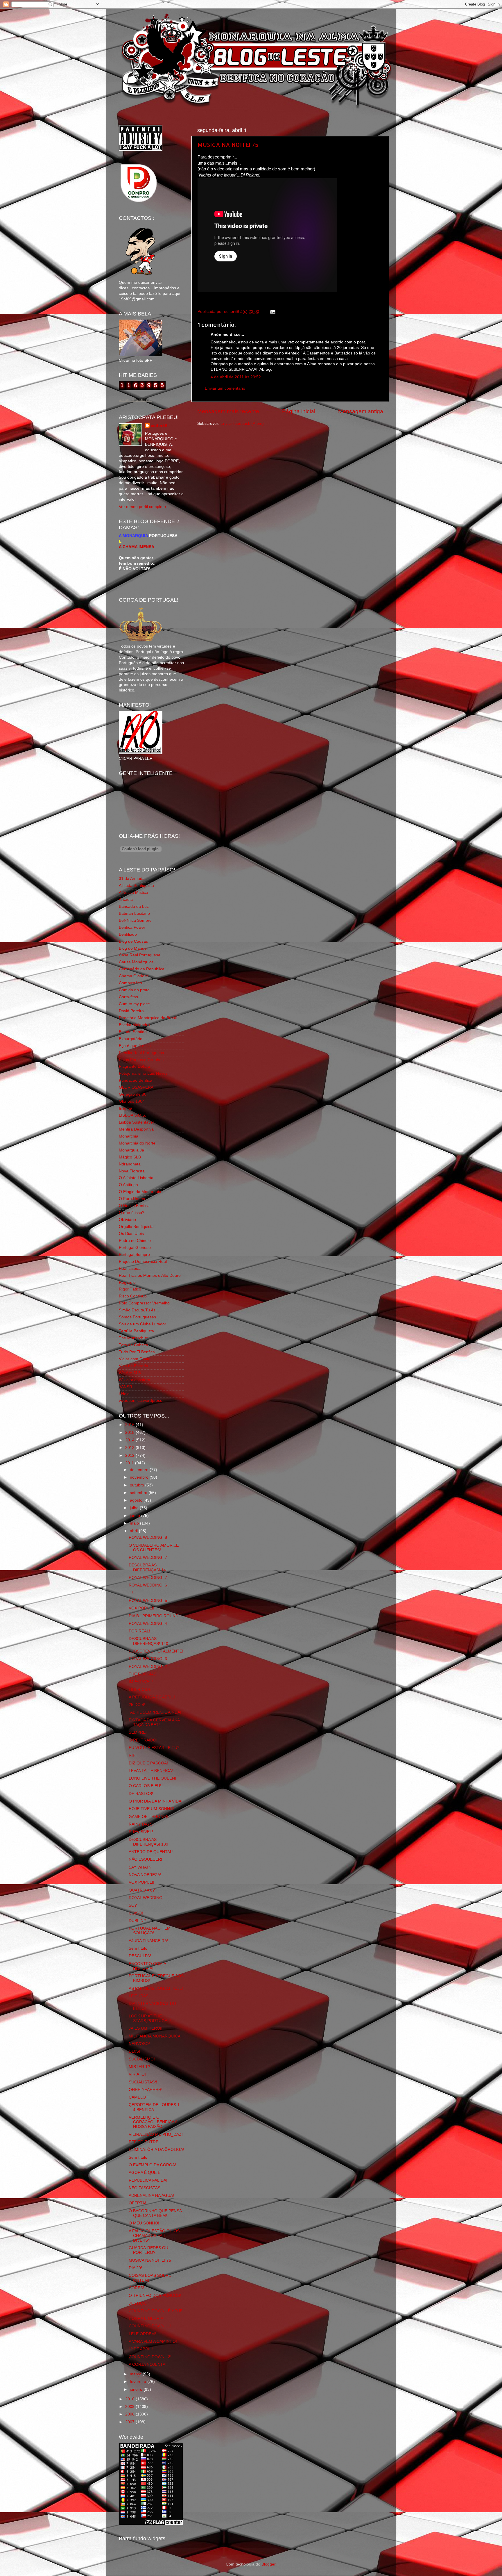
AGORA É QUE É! (145, 2173)
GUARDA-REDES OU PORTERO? (148, 2250)
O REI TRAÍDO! (143, 1740)
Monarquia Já (131, 1150)
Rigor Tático (130, 1289)
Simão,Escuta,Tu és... (139, 1310)
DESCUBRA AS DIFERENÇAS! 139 (148, 1842)
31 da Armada (132, 879)
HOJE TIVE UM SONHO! (152, 1809)
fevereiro (139, 2382)
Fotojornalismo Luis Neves (143, 1073)
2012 (130, 1455)
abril (134, 1531)
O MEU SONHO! (144, 2223)
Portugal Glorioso (135, 1248)
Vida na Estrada (133, 1366)
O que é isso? (132, 1213)
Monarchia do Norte (137, 1143)
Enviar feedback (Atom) (242, 424)
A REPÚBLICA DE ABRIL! (152, 1697)
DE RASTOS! (141, 1794)
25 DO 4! (137, 1705)
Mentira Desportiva (136, 1129)
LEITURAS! (139, 1996)
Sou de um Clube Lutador (142, 1324)
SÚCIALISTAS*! (143, 2082)
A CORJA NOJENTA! (148, 2364)
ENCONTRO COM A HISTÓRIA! (147, 1966)
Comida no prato (134, 990)
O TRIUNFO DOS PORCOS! (155, 2296)
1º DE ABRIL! (141, 2349)
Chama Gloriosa (134, 976)
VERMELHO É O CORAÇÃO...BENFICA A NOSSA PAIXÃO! (153, 2122)
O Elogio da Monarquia (140, 1192)
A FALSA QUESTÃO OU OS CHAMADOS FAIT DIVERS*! (154, 2236)
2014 (130, 1440)
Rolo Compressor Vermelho (144, 1303)
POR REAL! (139, 1631)
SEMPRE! (138, 1732)
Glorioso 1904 (132, 1101)
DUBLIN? (137, 1921)
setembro (139, 1493)
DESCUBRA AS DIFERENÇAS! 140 (148, 1641)
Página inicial (299, 411)
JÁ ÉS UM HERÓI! (146, 2028)
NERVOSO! (139, 2044)
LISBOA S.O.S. (132, 1115)
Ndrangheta (130, 1164)
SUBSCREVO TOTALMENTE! (156, 1651)
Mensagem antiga (361, 411)
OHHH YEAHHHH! (146, 2090)
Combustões (130, 983)
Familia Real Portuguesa (141, 1053)
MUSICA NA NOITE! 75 (228, 145)
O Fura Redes (132, 1199)
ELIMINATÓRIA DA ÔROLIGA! (156, 2150)
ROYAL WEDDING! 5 (148, 1601)
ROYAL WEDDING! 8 (148, 1537)
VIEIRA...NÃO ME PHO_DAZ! (156, 2134)
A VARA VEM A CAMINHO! (153, 2341)
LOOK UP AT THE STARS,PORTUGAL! (150, 2018)
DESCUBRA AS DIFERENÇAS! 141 (148, 1567)
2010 (130, 2399)
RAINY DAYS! (141, 1824)
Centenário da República (142, 969)
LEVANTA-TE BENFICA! (151, 1771)
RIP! (133, 1755)
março (136, 2374)
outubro (138, 1485)
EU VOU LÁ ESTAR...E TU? (154, 1748)
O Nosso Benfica (134, 1206)
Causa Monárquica (136, 962)
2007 (130, 2422)
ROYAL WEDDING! (146, 1898)
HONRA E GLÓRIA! (147, 2319)
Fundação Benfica (136, 1080)
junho (136, 1516)
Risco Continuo (133, 1296)
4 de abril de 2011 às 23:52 (236, 377)
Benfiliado (128, 934)
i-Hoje (124, 1394)
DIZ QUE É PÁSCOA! (148, 1763)
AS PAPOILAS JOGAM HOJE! (156, 1988)
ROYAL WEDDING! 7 (148, 1558)
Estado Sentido (133, 1032)
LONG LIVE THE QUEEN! (152, 1778)
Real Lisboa (130, 1269)
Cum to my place (134, 1004)
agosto (137, 1500)
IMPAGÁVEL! (141, 1682)
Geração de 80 (133, 1094)
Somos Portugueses (137, 1317)
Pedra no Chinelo (135, 1241)
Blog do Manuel (133, 948)
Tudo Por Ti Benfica (137, 1352)
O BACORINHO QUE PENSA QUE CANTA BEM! (155, 2213)
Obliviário (127, 1220)
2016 (130, 1425)
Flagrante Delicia (134, 1066)
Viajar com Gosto (135, 1359)
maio (135, 1523)
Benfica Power (132, 927)
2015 (130, 1433)
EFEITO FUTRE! (144, 2142)
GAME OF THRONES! (149, 1817)
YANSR (125, 1387)
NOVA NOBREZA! (145, 1875)
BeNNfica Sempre (135, 920)
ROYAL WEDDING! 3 (148, 1659)
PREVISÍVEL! (141, 1832)
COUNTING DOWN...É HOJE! (156, 2311)
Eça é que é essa (135, 1046)
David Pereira (131, 1011)
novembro (140, 1477)
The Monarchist (133, 1338)
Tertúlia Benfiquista (136, 1331)
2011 (130, 1463)
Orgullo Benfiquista (136, 1227)
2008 (130, 2414)
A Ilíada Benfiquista (136, 886)
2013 (130, 1448)
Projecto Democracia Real (143, 1262)
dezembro (140, 1470)
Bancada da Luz (134, 906)
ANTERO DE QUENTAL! (151, 1852)
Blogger (268, 2564)
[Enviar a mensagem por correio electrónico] (272, 312)
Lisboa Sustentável (136, 1122)
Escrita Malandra (134, 1025)
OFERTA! (137, 2203)
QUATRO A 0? (142, 1890)
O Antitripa (128, 1185)
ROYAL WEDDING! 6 (148, 1585)
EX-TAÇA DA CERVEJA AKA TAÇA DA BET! (154, 1722)
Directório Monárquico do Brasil (148, 1018)
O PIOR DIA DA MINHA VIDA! (156, 1801)
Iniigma (125, 1108)
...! (131, 1593)
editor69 (159, 426)
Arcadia (126, 900)
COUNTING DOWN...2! (150, 2357)
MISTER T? (139, 2067)
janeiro (137, 2389)
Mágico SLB (130, 1157)
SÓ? (133, 1905)
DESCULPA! (140, 1956)
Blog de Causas (133, 941)
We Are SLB (130, 1373)
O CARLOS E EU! (145, 1786)
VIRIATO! (137, 2074)
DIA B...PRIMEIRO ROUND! (154, 1616)
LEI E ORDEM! (142, 2334)
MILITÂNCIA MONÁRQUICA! (155, 2036)
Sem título (138, 1948)
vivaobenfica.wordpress (140, 1401)
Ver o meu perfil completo (142, 507)
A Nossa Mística (133, 893)
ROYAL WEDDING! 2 (148, 1667)
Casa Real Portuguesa (140, 955)
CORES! (136, 2288)
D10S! (134, 2051)
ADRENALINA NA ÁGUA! (151, 2196)
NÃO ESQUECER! (145, 1859)
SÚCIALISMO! (142, 2059)
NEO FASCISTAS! (145, 2188)
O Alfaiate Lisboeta (136, 1178)
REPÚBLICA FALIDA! (148, 2180)
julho (135, 1508)
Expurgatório (131, 1039)
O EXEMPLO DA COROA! (152, 2165)
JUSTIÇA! (138, 2303)
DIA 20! (135, 2268)
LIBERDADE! (141, 1690)
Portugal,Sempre (134, 1255)
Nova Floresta (132, 1171)
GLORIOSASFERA (136, 1087)
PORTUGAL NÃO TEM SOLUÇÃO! (150, 1931)
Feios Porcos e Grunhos (141, 1060)
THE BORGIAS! (143, 1674)
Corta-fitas (128, 997)
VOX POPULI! (141, 1608)
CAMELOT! (139, 2097)
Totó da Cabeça (133, 1345)
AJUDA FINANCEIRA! (148, 1941)
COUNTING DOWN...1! (150, 2326)
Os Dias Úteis (131, 1234)
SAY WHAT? (140, 1867)
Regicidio (127, 1282)
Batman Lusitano (134, 913)
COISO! (136, 1913)
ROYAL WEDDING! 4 (148, 1624)
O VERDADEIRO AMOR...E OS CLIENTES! (154, 1548)
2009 (130, 2407)
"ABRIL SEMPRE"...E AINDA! (155, 1712)
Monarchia (129, 1136)
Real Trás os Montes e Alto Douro (150, 1275)
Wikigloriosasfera (135, 1380)
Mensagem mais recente (228, 411)
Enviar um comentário (225, 388)
